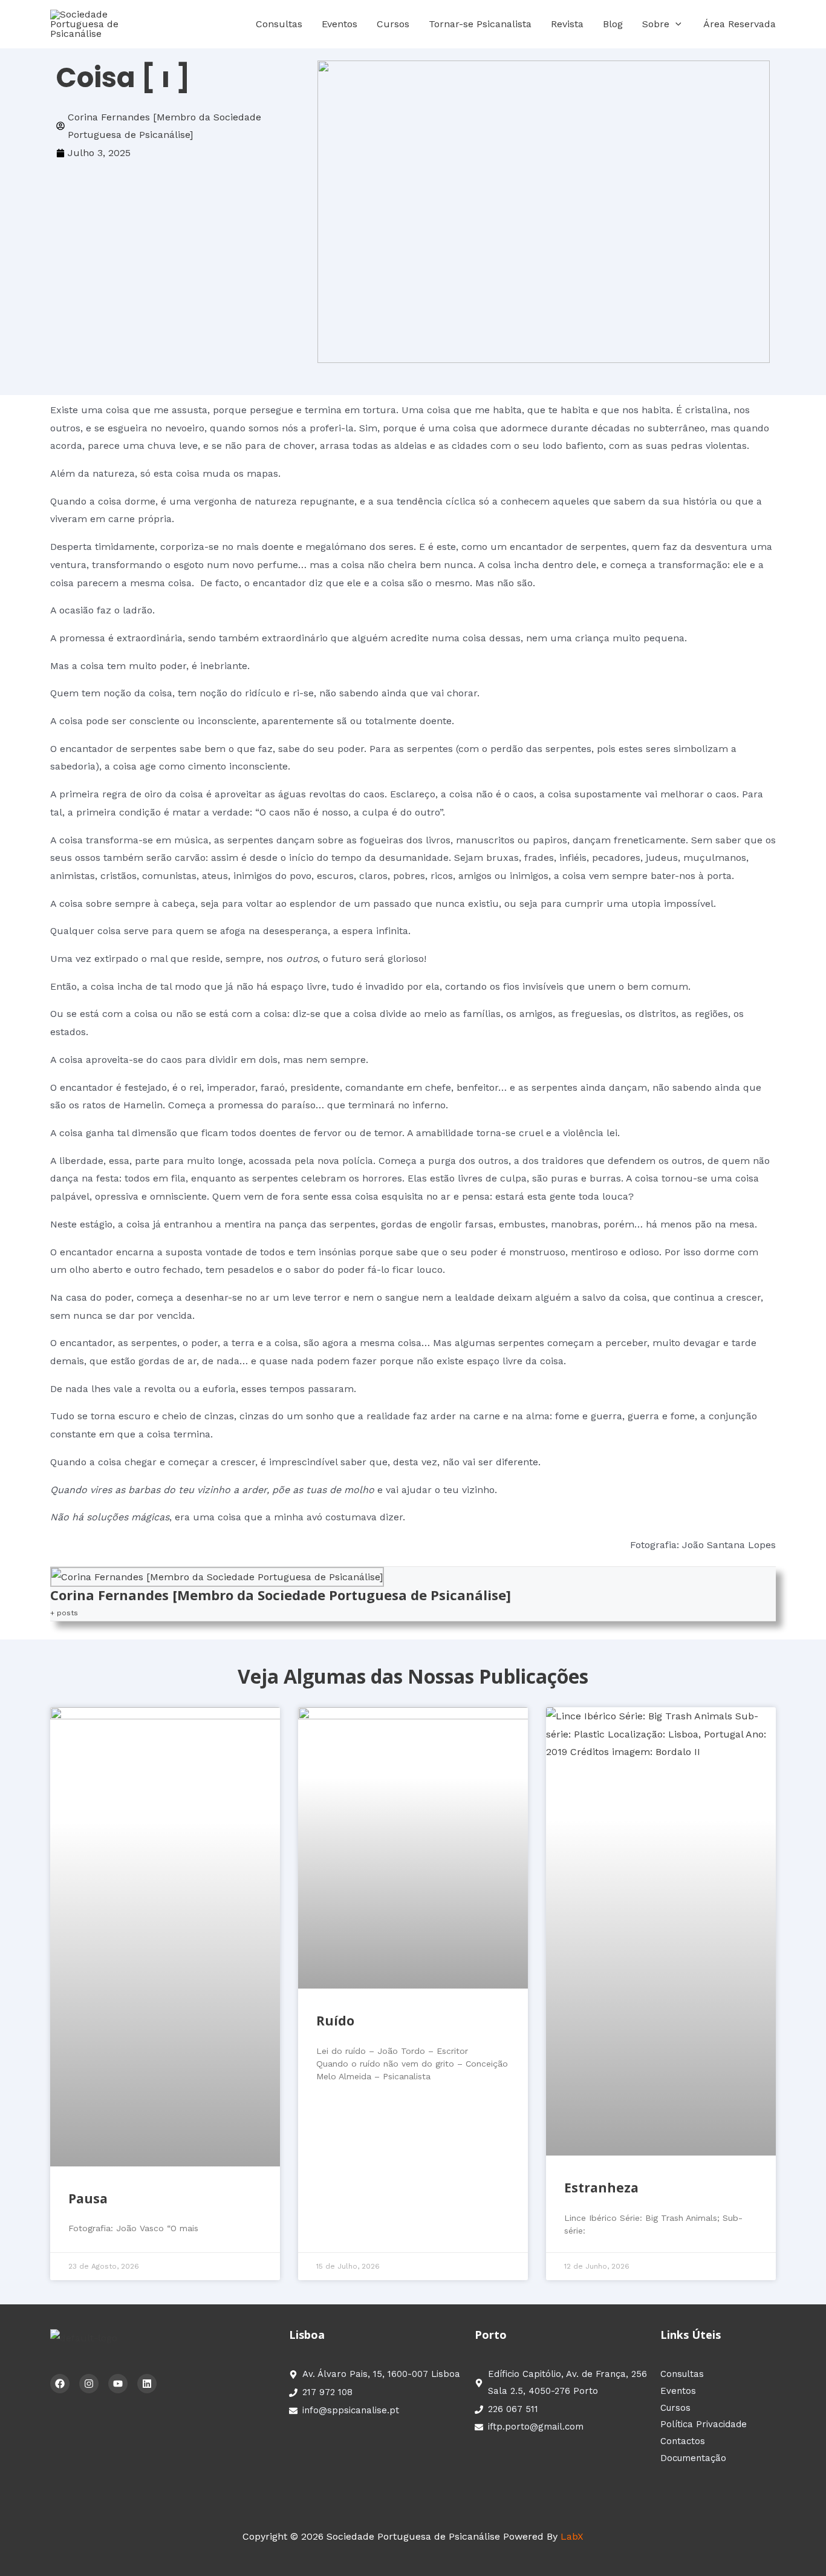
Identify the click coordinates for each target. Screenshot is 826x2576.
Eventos (340, 24)
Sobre (656, 24)
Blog (613, 24)
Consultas (279, 24)
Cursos (393, 24)
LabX (572, 2536)
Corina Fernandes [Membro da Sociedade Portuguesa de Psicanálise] (281, 1595)
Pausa (88, 2198)
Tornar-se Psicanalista (480, 24)
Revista (567, 24)
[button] (675, 24)
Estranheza (601, 2188)
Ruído (335, 2021)
